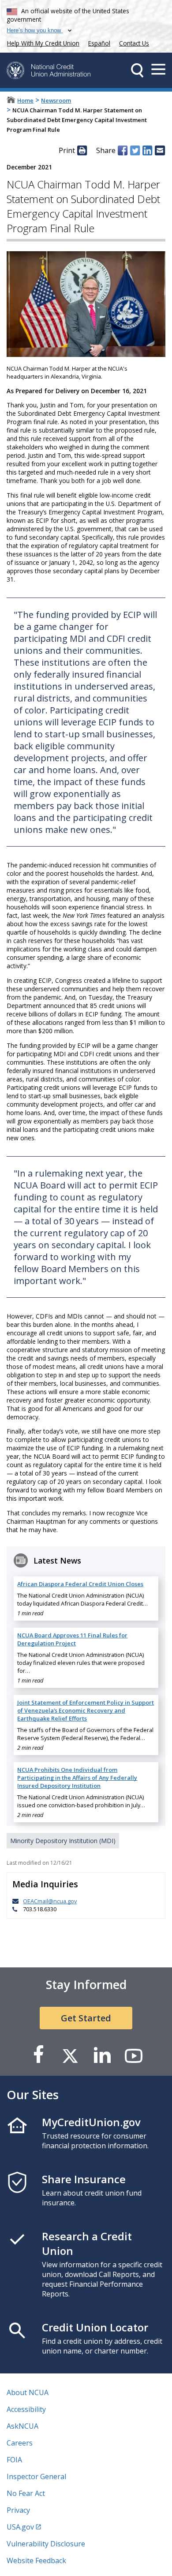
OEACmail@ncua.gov (50, 1901)
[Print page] (82, 150)
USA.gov (20, 2527)
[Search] (137, 70)
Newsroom (56, 100)
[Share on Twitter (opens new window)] (135, 150)
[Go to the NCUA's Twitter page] (70, 2055)
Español (99, 43)
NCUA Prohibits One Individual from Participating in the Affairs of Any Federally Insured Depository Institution (77, 1778)
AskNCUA (22, 2426)
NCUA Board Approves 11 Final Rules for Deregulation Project (72, 1639)
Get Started (86, 2018)
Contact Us (134, 43)
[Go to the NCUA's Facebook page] (38, 2055)
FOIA (14, 2460)
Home (25, 100)
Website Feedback (36, 2561)
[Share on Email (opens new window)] (160, 150)
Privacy (18, 2510)
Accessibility (26, 2409)
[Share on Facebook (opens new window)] (123, 150)
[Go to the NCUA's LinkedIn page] (102, 2055)
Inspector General (36, 2476)
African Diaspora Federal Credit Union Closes (80, 1584)
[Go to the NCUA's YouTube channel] (134, 2055)
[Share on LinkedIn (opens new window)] (147, 150)
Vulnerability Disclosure (46, 2544)
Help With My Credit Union (41, 42)
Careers (20, 2443)
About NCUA (28, 2392)
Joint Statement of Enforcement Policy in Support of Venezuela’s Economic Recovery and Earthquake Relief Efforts (86, 1710)
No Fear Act (26, 2493)
